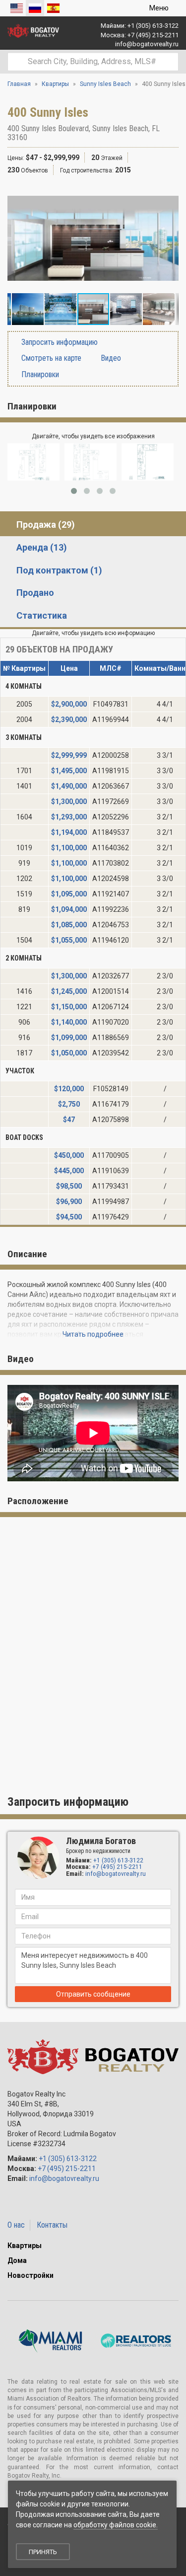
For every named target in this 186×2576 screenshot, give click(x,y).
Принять (43, 2552)
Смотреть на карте (50, 358)
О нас (16, 2225)
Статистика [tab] (42, 615)
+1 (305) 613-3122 (153, 26)
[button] (170, 194)
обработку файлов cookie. (116, 2525)
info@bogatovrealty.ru (147, 44)
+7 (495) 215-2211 (153, 35)
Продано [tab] (35, 593)
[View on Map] (32, 137)
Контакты (52, 2225)
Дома (17, 2260)
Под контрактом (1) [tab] (59, 570)
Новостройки (31, 2275)
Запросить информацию (59, 342)
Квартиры (25, 2246)
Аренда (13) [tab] (42, 547)
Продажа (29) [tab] (46, 524)
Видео (110, 358)
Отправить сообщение (93, 1994)
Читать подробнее (93, 1334)
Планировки (39, 374)
